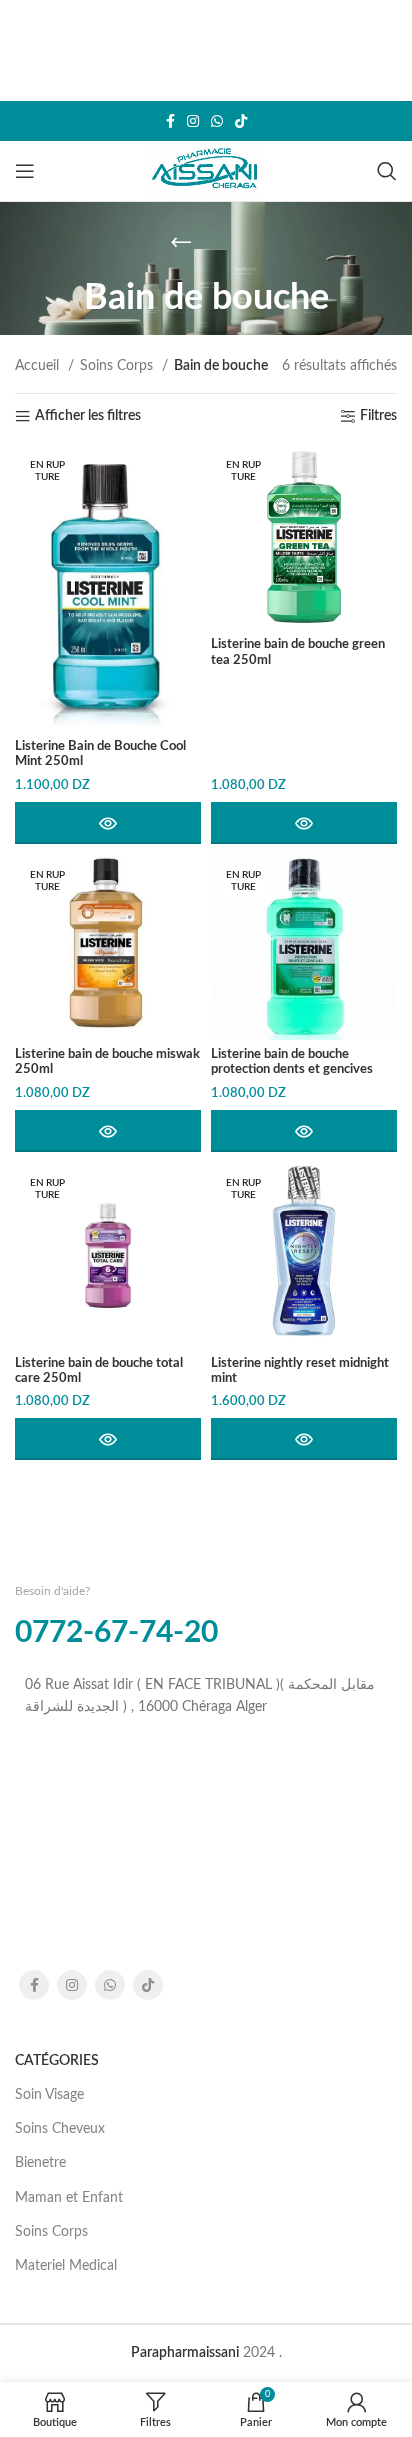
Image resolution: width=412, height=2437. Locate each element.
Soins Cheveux (60, 2129)
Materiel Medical (66, 2266)
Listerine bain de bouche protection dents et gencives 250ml (292, 1069)
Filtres (378, 416)
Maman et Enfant (69, 2198)
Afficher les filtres (88, 416)
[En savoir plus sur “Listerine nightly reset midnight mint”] (304, 1439)
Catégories (57, 2061)
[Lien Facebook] (170, 121)
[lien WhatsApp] (217, 121)
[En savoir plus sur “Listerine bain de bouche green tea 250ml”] (304, 823)
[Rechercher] (387, 171)
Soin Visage (49, 2095)
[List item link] (206, 1696)
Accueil (39, 366)
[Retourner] (181, 242)
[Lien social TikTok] (241, 121)
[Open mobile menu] (25, 171)
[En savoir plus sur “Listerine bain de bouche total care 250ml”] (108, 1439)
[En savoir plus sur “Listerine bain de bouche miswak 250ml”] (108, 1131)
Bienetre (40, 2163)
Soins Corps (118, 366)
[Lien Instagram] (193, 121)
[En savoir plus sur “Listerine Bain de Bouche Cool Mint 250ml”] (108, 823)
